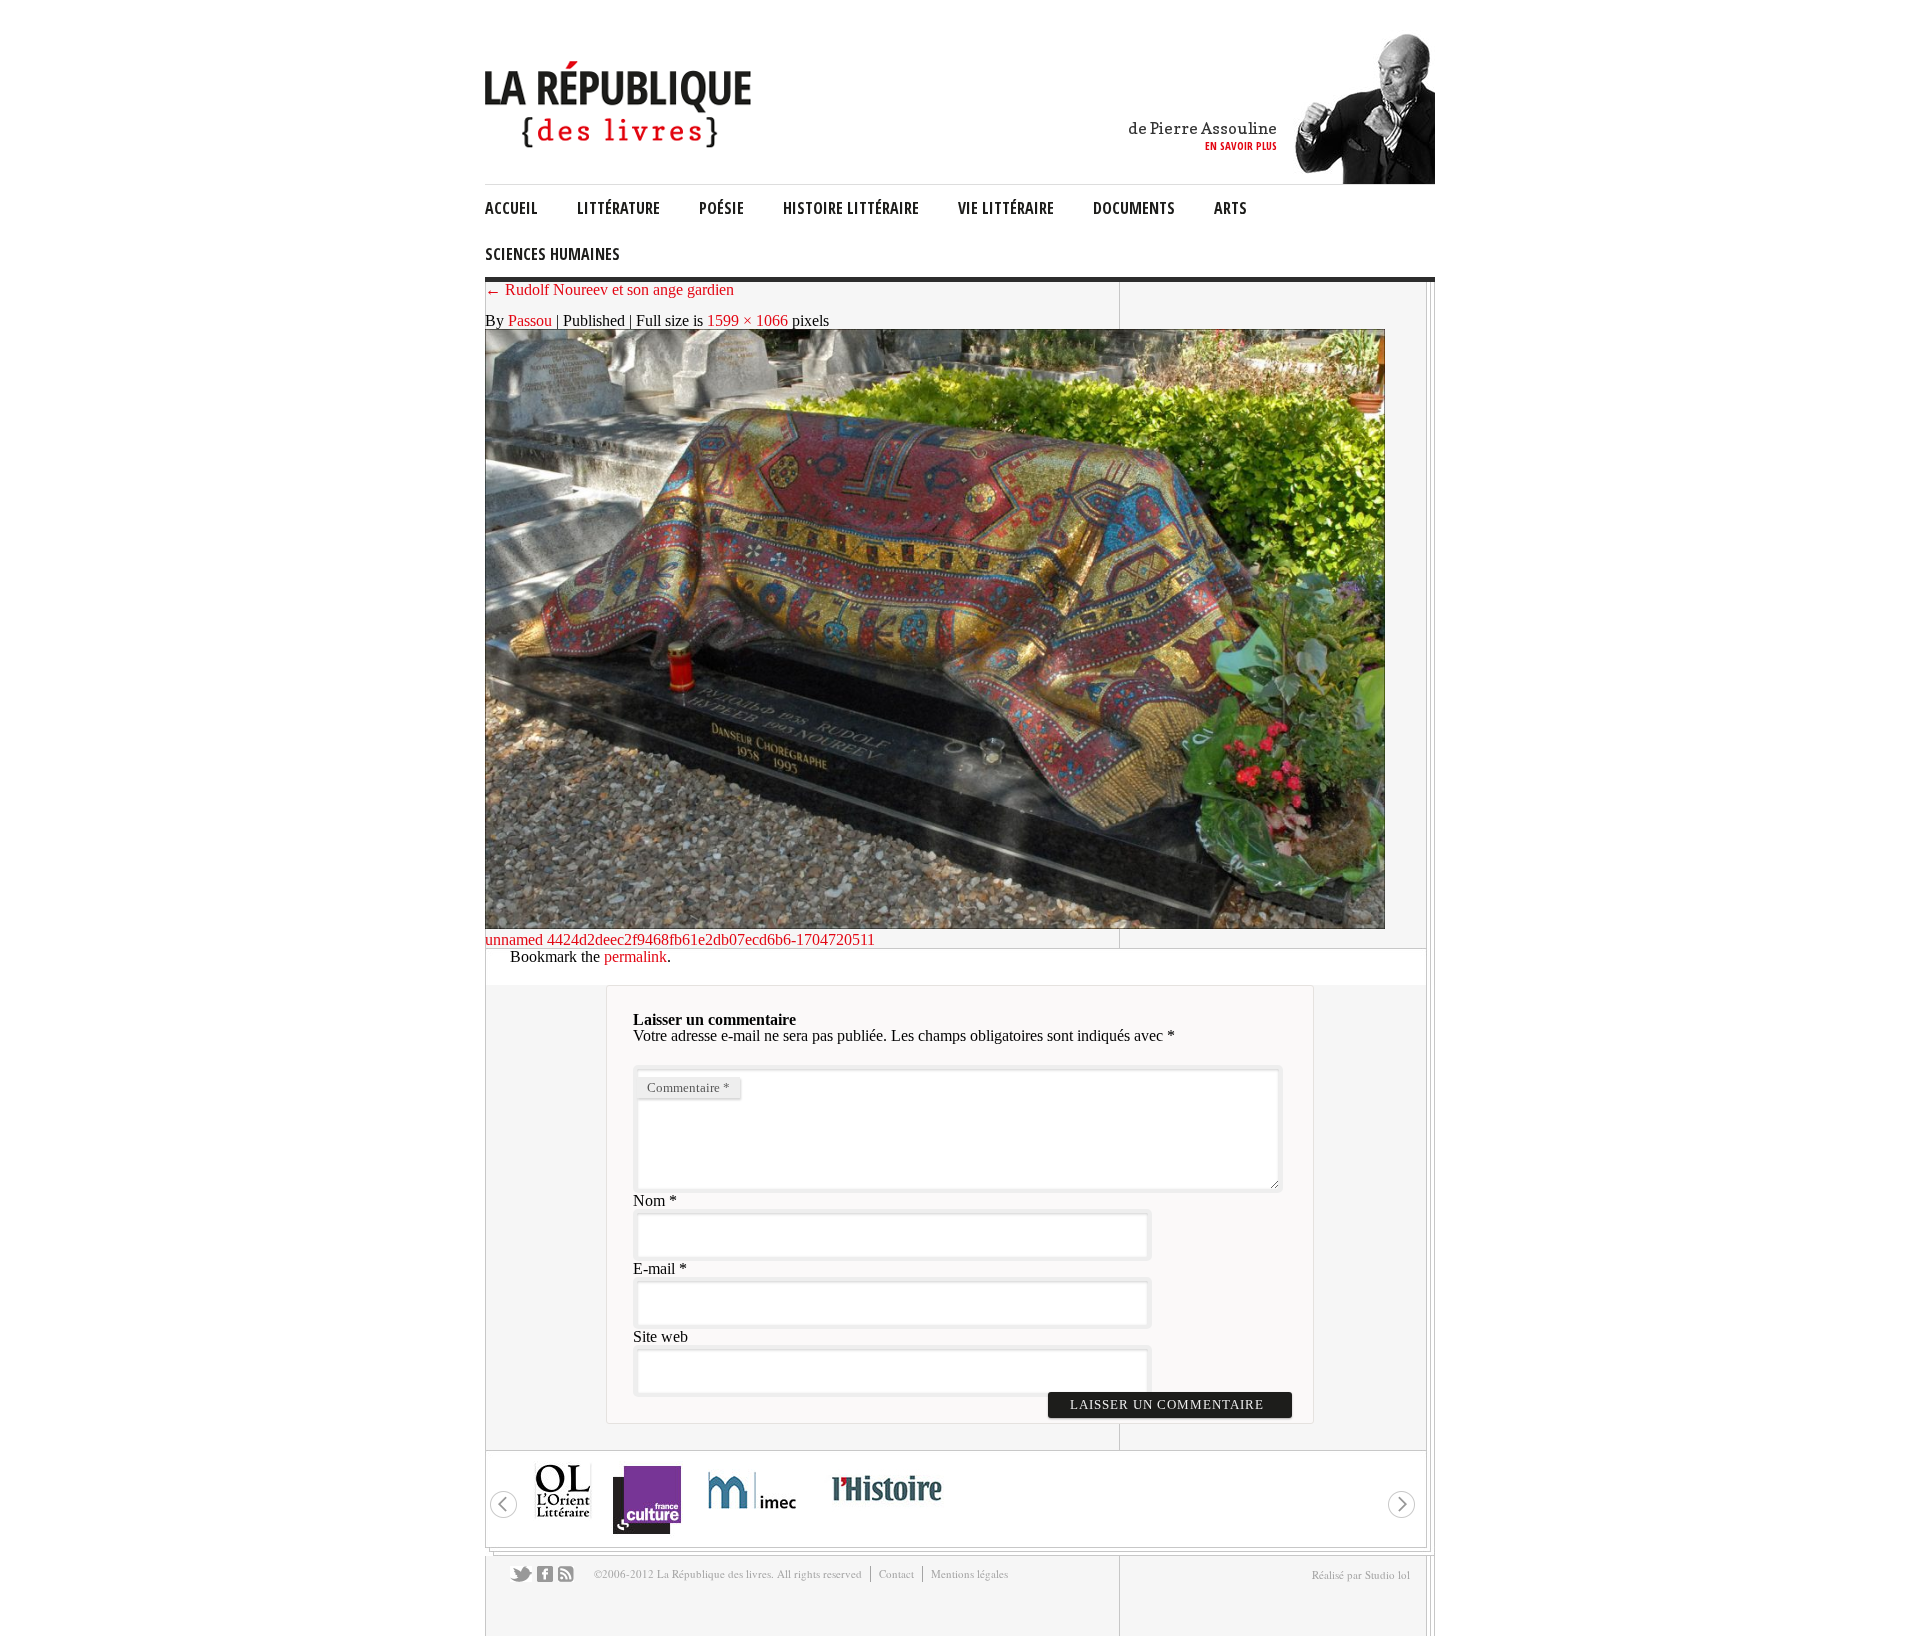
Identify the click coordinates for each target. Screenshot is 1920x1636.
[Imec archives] (753, 1515)
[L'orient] (563, 1515)
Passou (530, 320)
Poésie (721, 208)
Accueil (511, 208)
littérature (618, 208)
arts (1230, 208)
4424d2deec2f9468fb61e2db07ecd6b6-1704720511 (711, 939)
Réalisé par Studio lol (1361, 1574)
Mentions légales (969, 1573)
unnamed (514, 939)
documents (1134, 208)
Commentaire (688, 1087)
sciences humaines (552, 254)
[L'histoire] (886, 1512)
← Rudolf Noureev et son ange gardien (609, 289)
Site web (660, 1336)
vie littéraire (1006, 208)
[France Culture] (646, 1532)
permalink (635, 956)
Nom (649, 1200)
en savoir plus (1241, 145)
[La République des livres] (620, 142)
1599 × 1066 (747, 320)
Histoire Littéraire (851, 208)
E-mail (654, 1268)
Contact (896, 1573)
